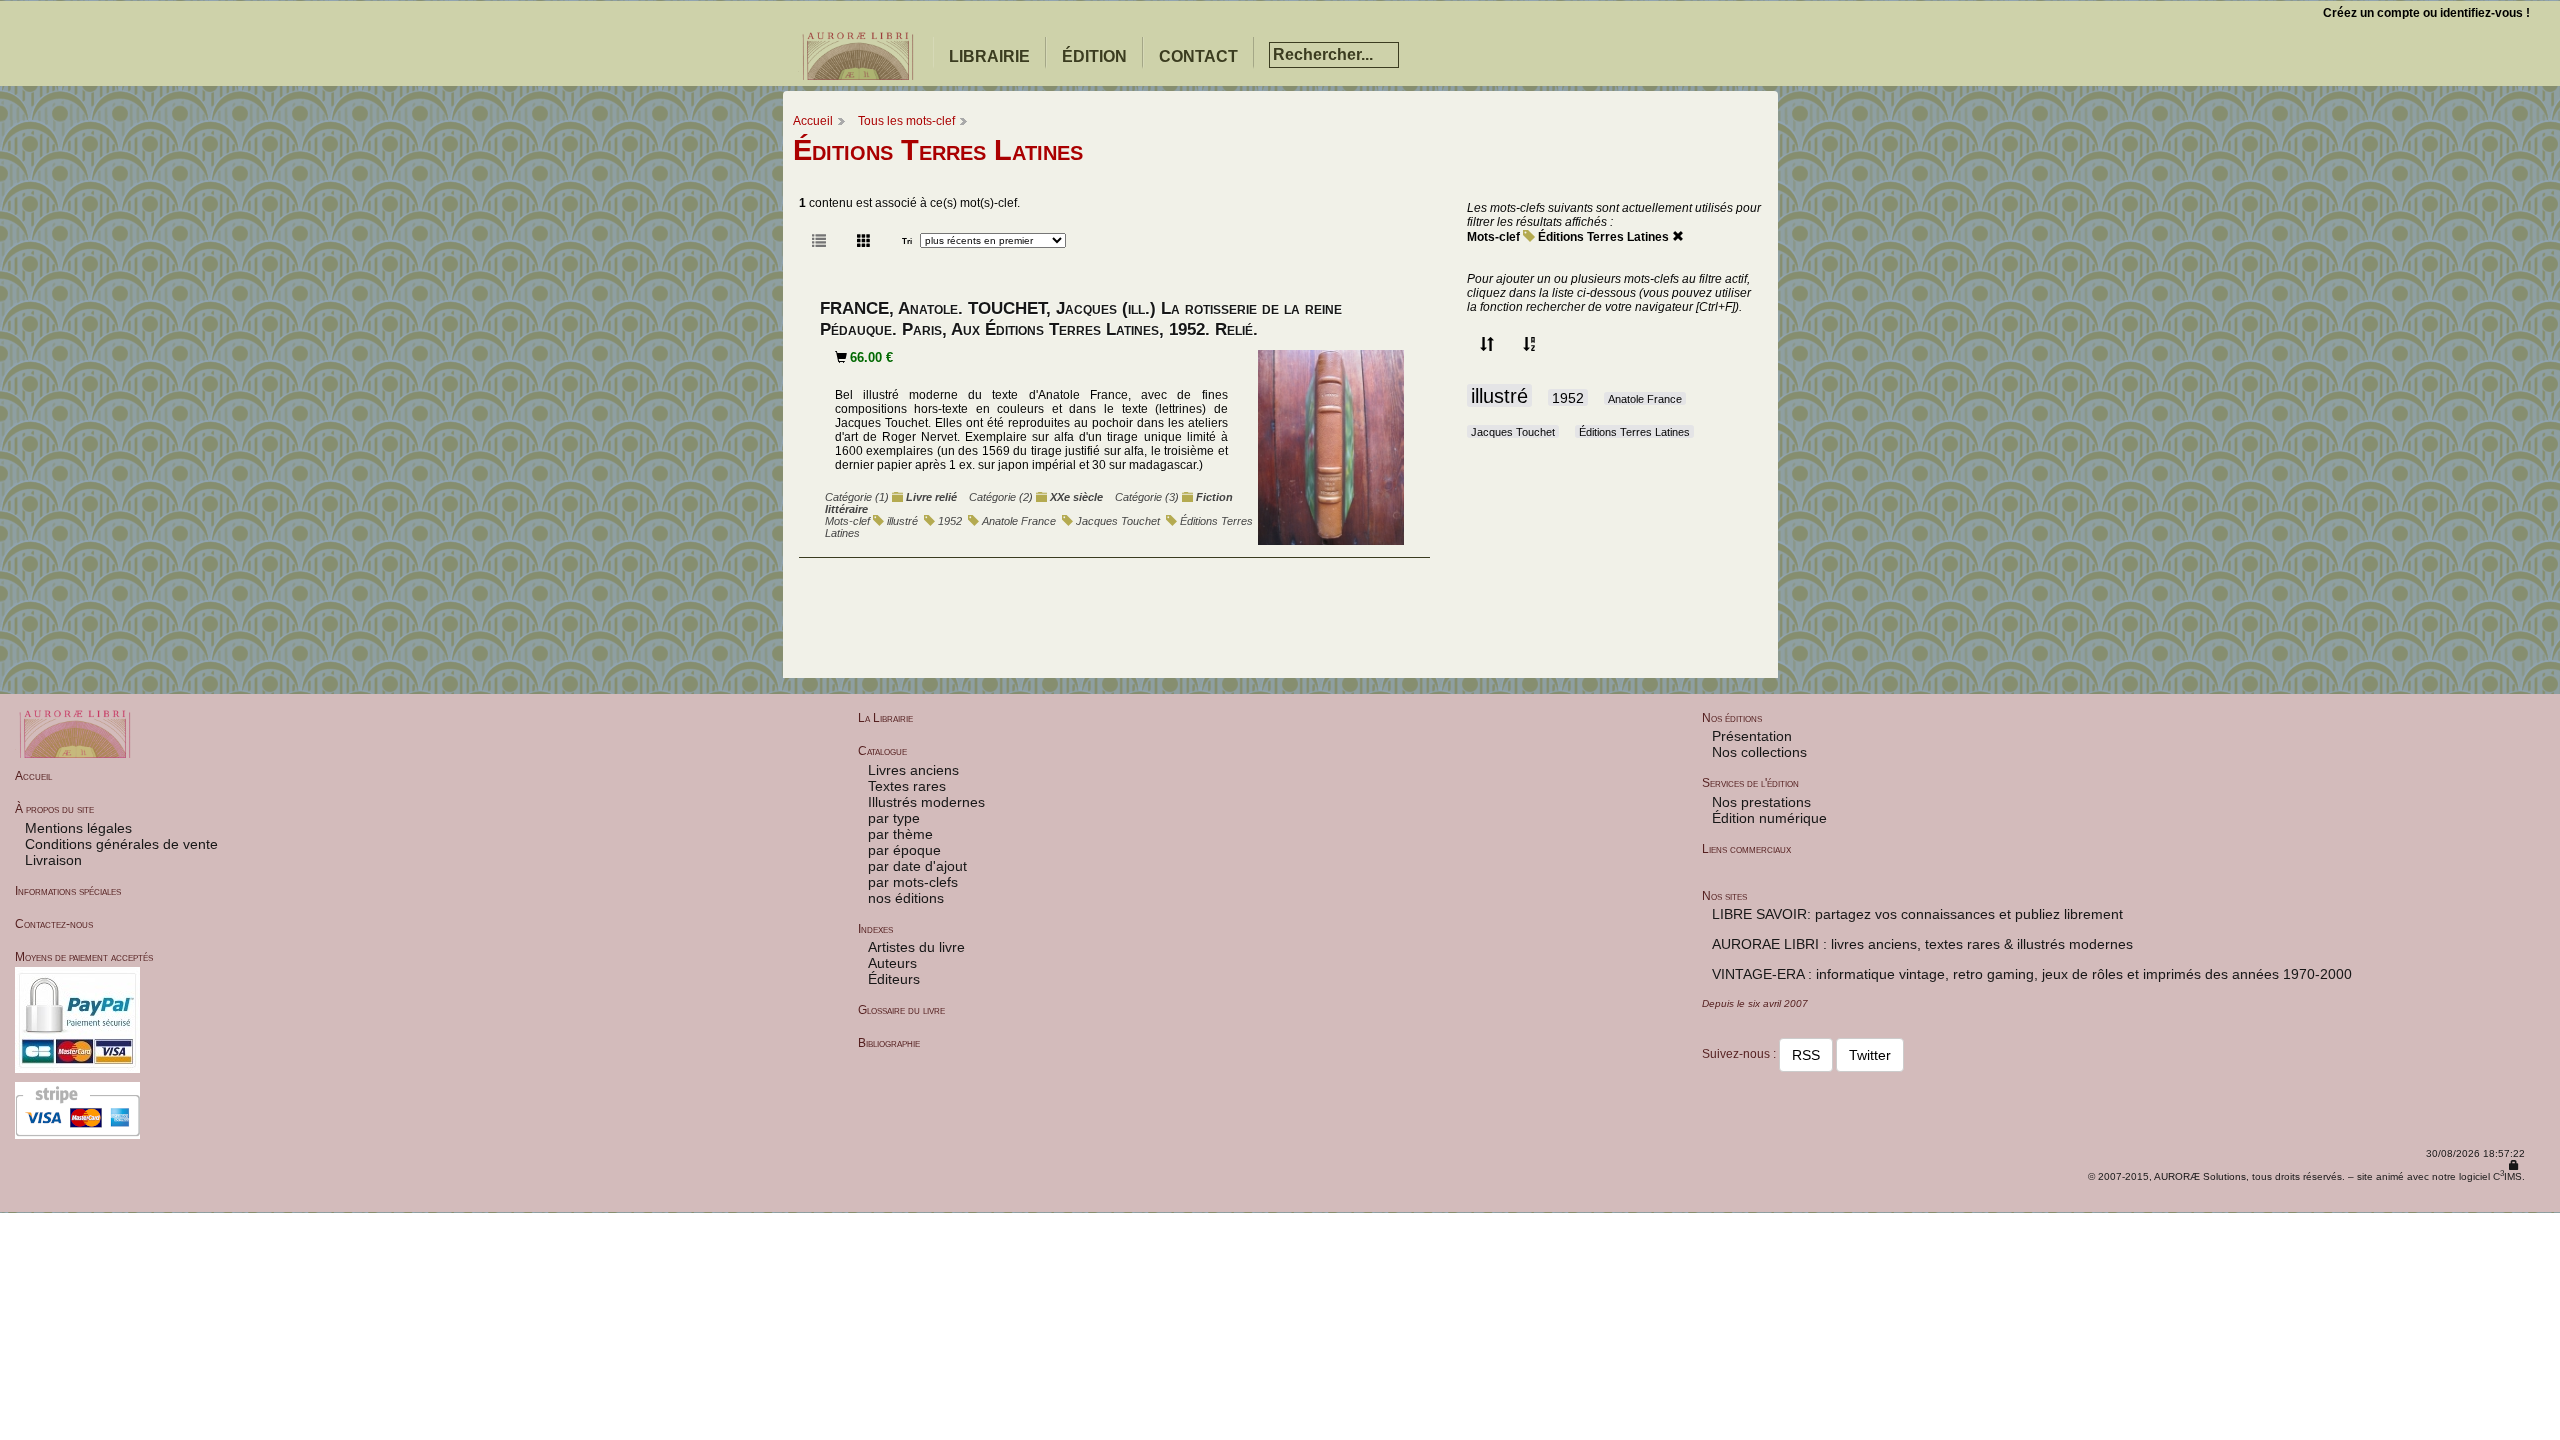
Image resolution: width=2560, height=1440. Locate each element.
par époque (904, 850)
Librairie (989, 56)
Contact (1198, 56)
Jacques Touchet (1118, 521)
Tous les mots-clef (906, 121)
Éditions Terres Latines (1603, 237)
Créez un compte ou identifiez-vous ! (2426, 13)
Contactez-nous (54, 924)
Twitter (1870, 1055)
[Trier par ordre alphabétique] (1530, 345)
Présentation (1752, 736)
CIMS (2507, 1176)
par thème (900, 834)
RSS (1806, 1055)
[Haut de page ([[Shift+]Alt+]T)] (2544, 1426)
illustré (902, 521)
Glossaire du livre (901, 1010)
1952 (950, 521)
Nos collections (1759, 752)
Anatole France (1019, 521)
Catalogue (882, 751)
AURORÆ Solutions (2200, 1176)
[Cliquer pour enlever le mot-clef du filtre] (1678, 237)
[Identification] (2514, 1165)
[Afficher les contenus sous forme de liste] (819, 241)
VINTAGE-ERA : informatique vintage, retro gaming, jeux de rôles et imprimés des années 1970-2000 (2032, 974)
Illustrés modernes (926, 802)
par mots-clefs (913, 882)
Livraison (53, 860)
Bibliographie (889, 1043)
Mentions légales (78, 828)
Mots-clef (1493, 237)
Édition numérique (1769, 818)
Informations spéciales (68, 891)
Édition (1094, 56)
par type (894, 818)
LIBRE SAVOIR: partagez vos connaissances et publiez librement (1917, 914)
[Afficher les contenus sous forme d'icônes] (864, 241)
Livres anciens (913, 770)
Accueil (813, 121)
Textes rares (907, 786)
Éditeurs (894, 979)
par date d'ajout (917, 866)
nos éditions (906, 898)
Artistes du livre (916, 947)
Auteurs (892, 963)
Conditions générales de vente (121, 844)
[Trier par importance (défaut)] (1487, 345)
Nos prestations (1761, 802)
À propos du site (54, 809)
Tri (907, 241)
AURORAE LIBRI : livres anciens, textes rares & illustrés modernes (1922, 944)
